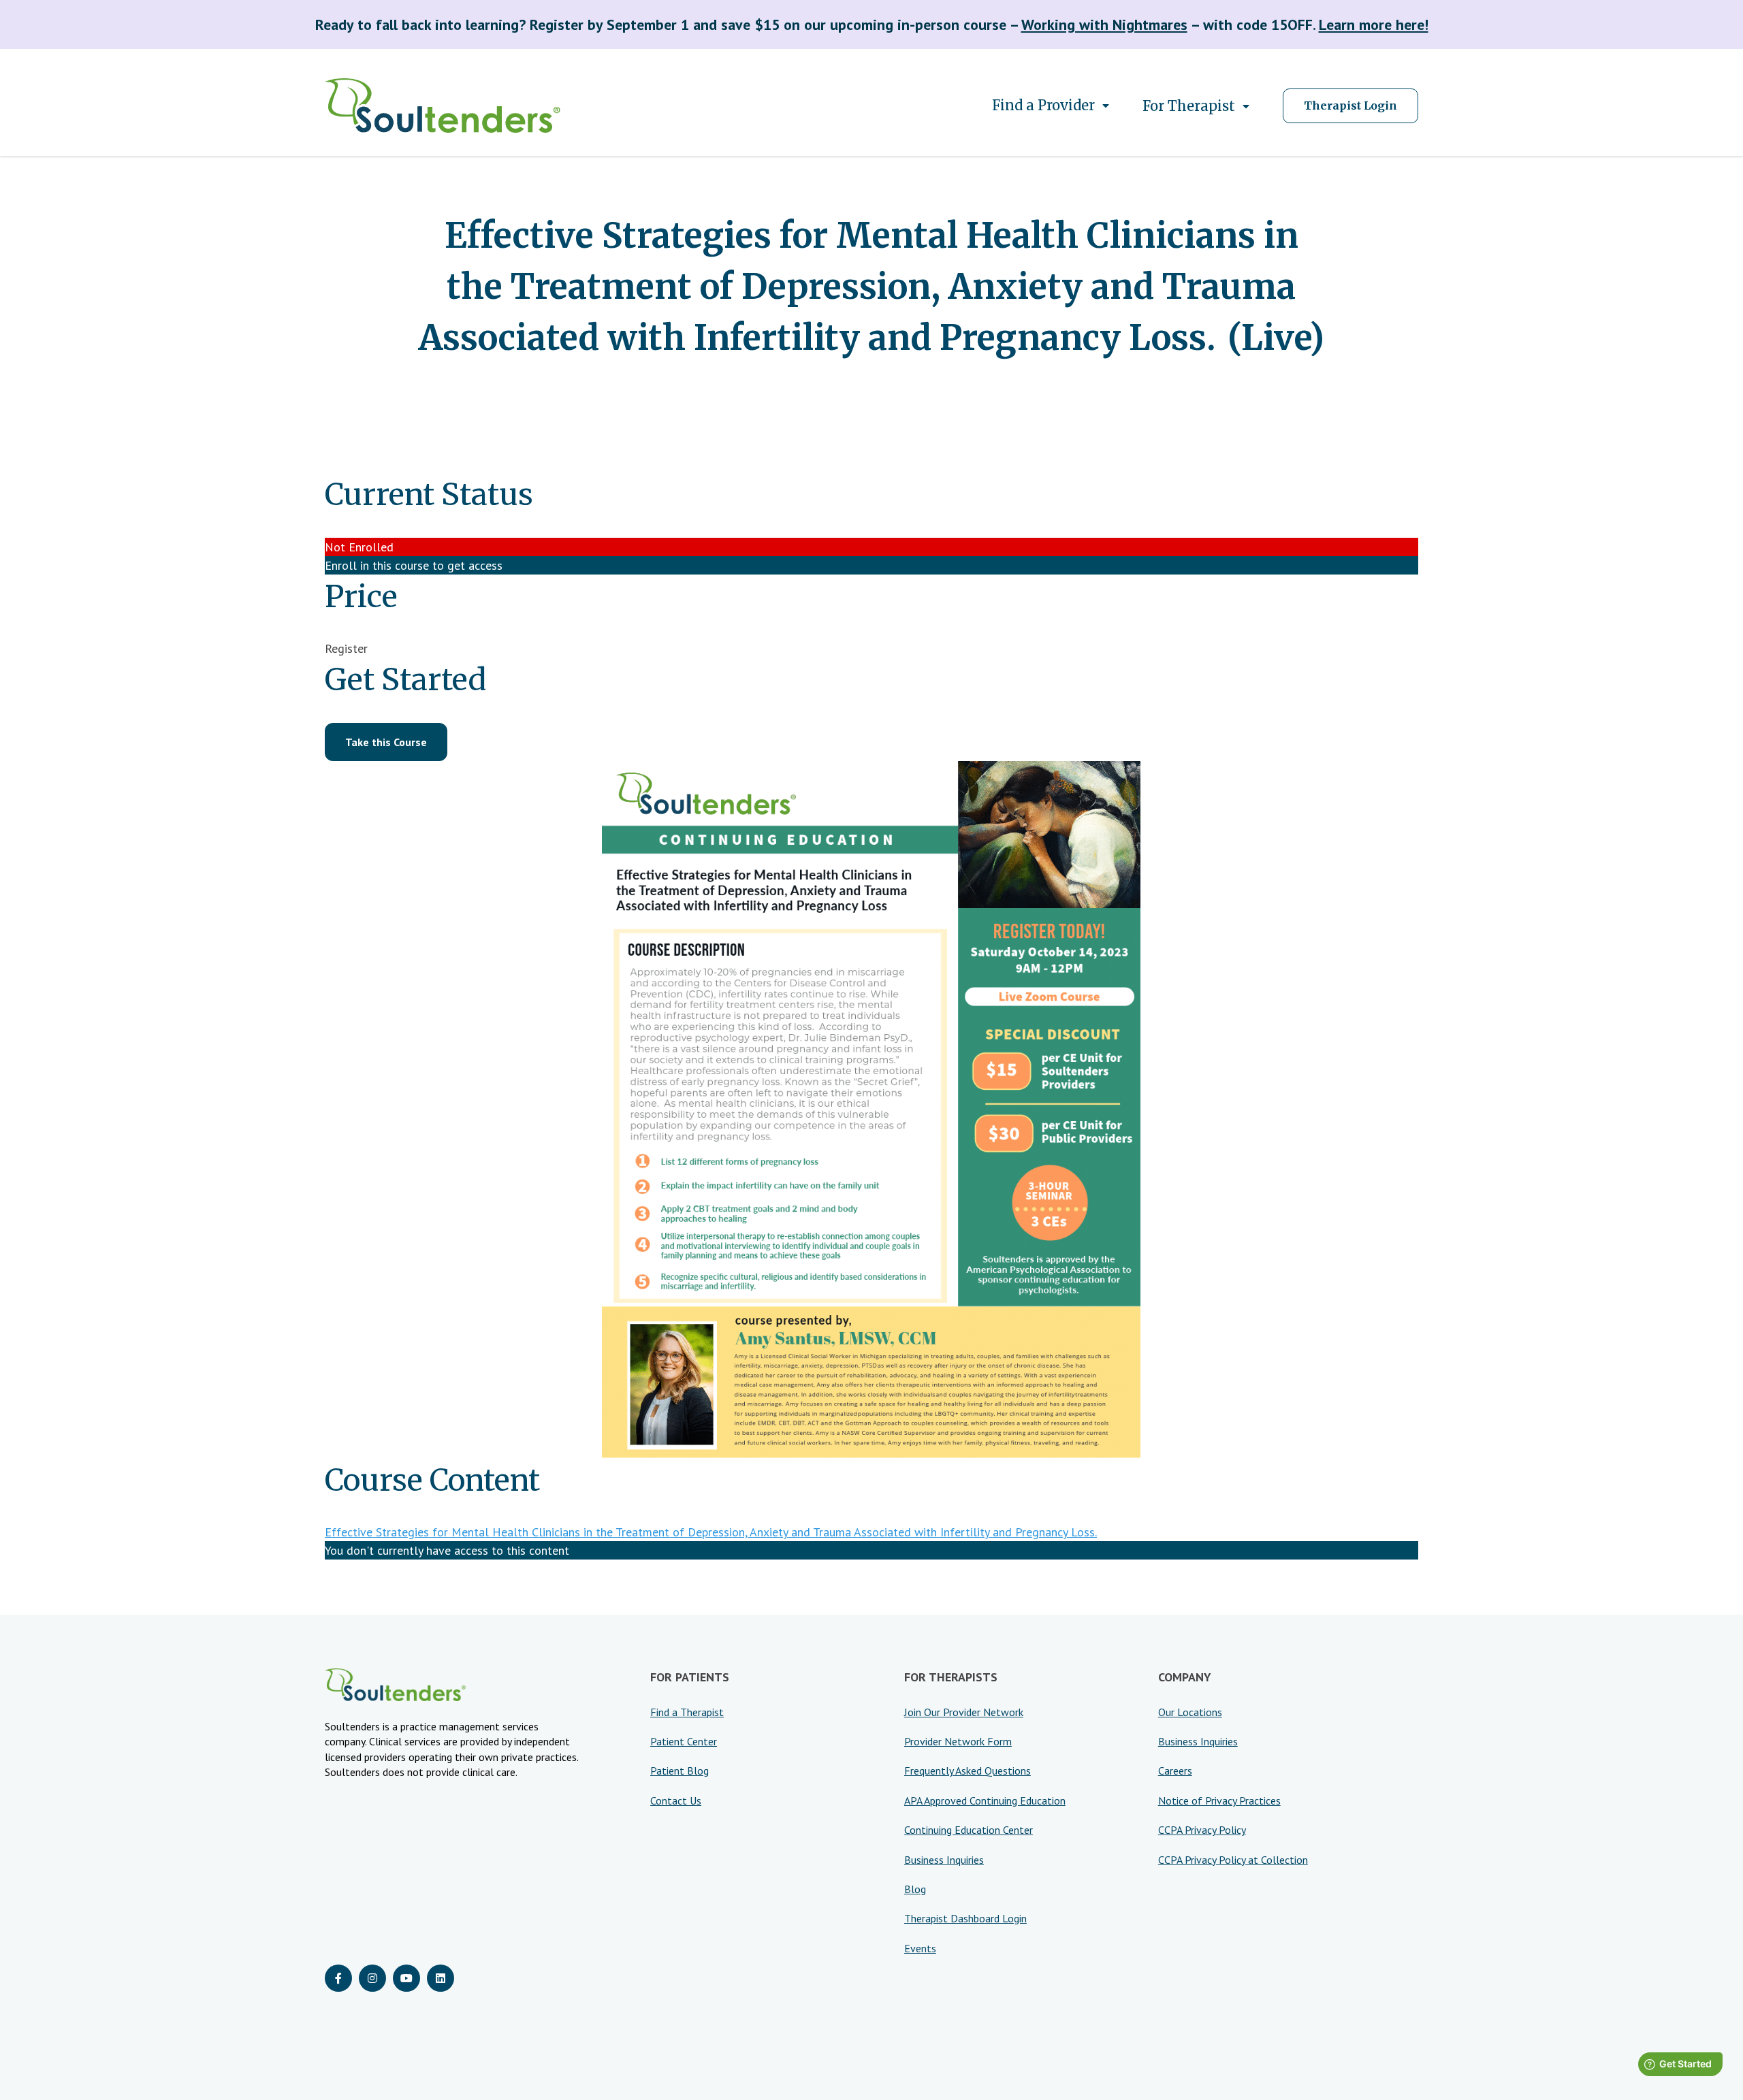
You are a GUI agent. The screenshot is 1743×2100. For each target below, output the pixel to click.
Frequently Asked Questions (968, 1771)
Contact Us (676, 1800)
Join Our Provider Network (964, 1712)
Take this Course (386, 742)
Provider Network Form (958, 1741)
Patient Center (684, 1741)
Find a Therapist (687, 1712)
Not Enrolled (359, 547)
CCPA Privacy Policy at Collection (1233, 1860)
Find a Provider (1043, 105)
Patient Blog (679, 1771)
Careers (1175, 1771)
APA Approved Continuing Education (985, 1800)
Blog (915, 1889)
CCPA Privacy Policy (1202, 1830)
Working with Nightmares (1104, 25)
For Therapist (1189, 106)
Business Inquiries (944, 1860)
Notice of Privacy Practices (1219, 1800)
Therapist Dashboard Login (965, 1918)
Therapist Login (1350, 106)
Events (920, 1948)
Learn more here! (1374, 25)
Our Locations (1190, 1712)
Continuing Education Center (969, 1830)
